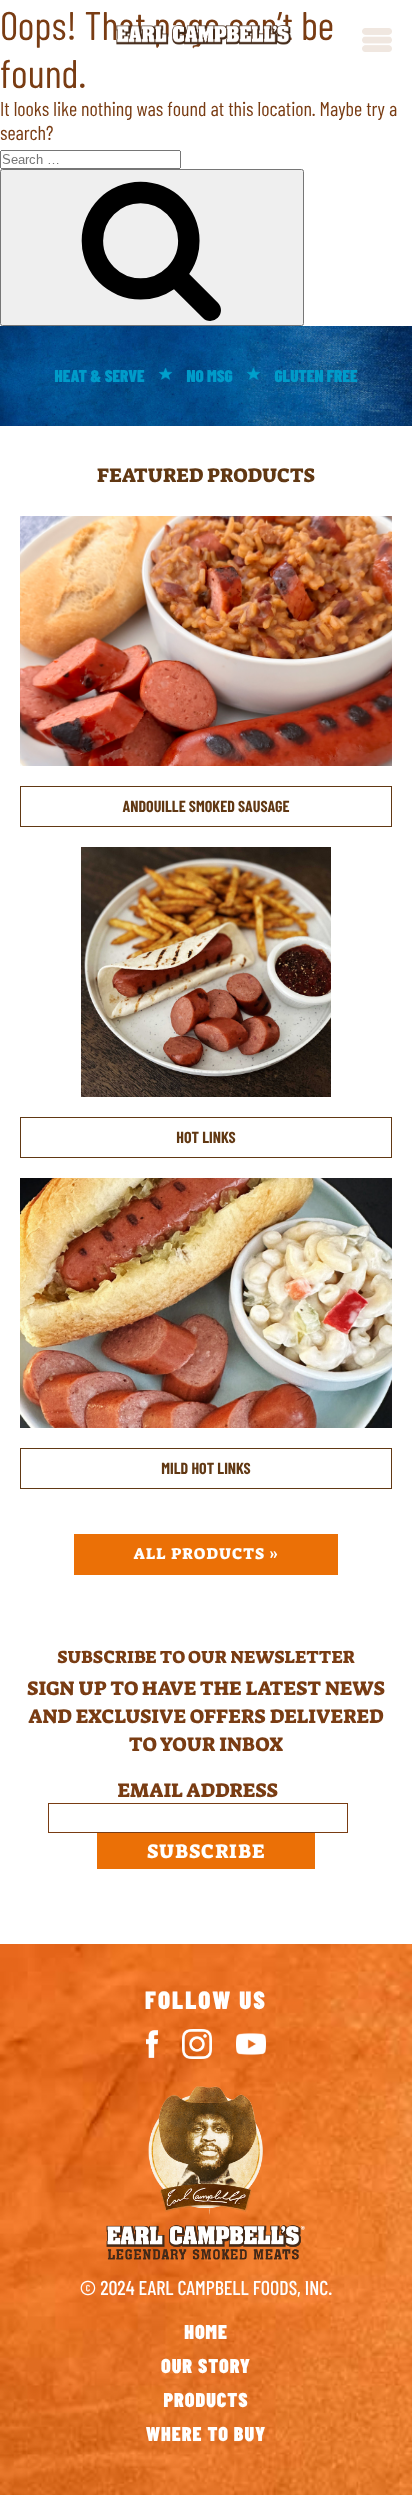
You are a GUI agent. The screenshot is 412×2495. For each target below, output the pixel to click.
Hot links (205, 1137)
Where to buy (206, 2433)
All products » (206, 1554)
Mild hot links (205, 1468)
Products (205, 2399)
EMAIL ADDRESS (206, 1791)
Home (206, 2331)
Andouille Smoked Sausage (206, 806)
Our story (206, 2365)
